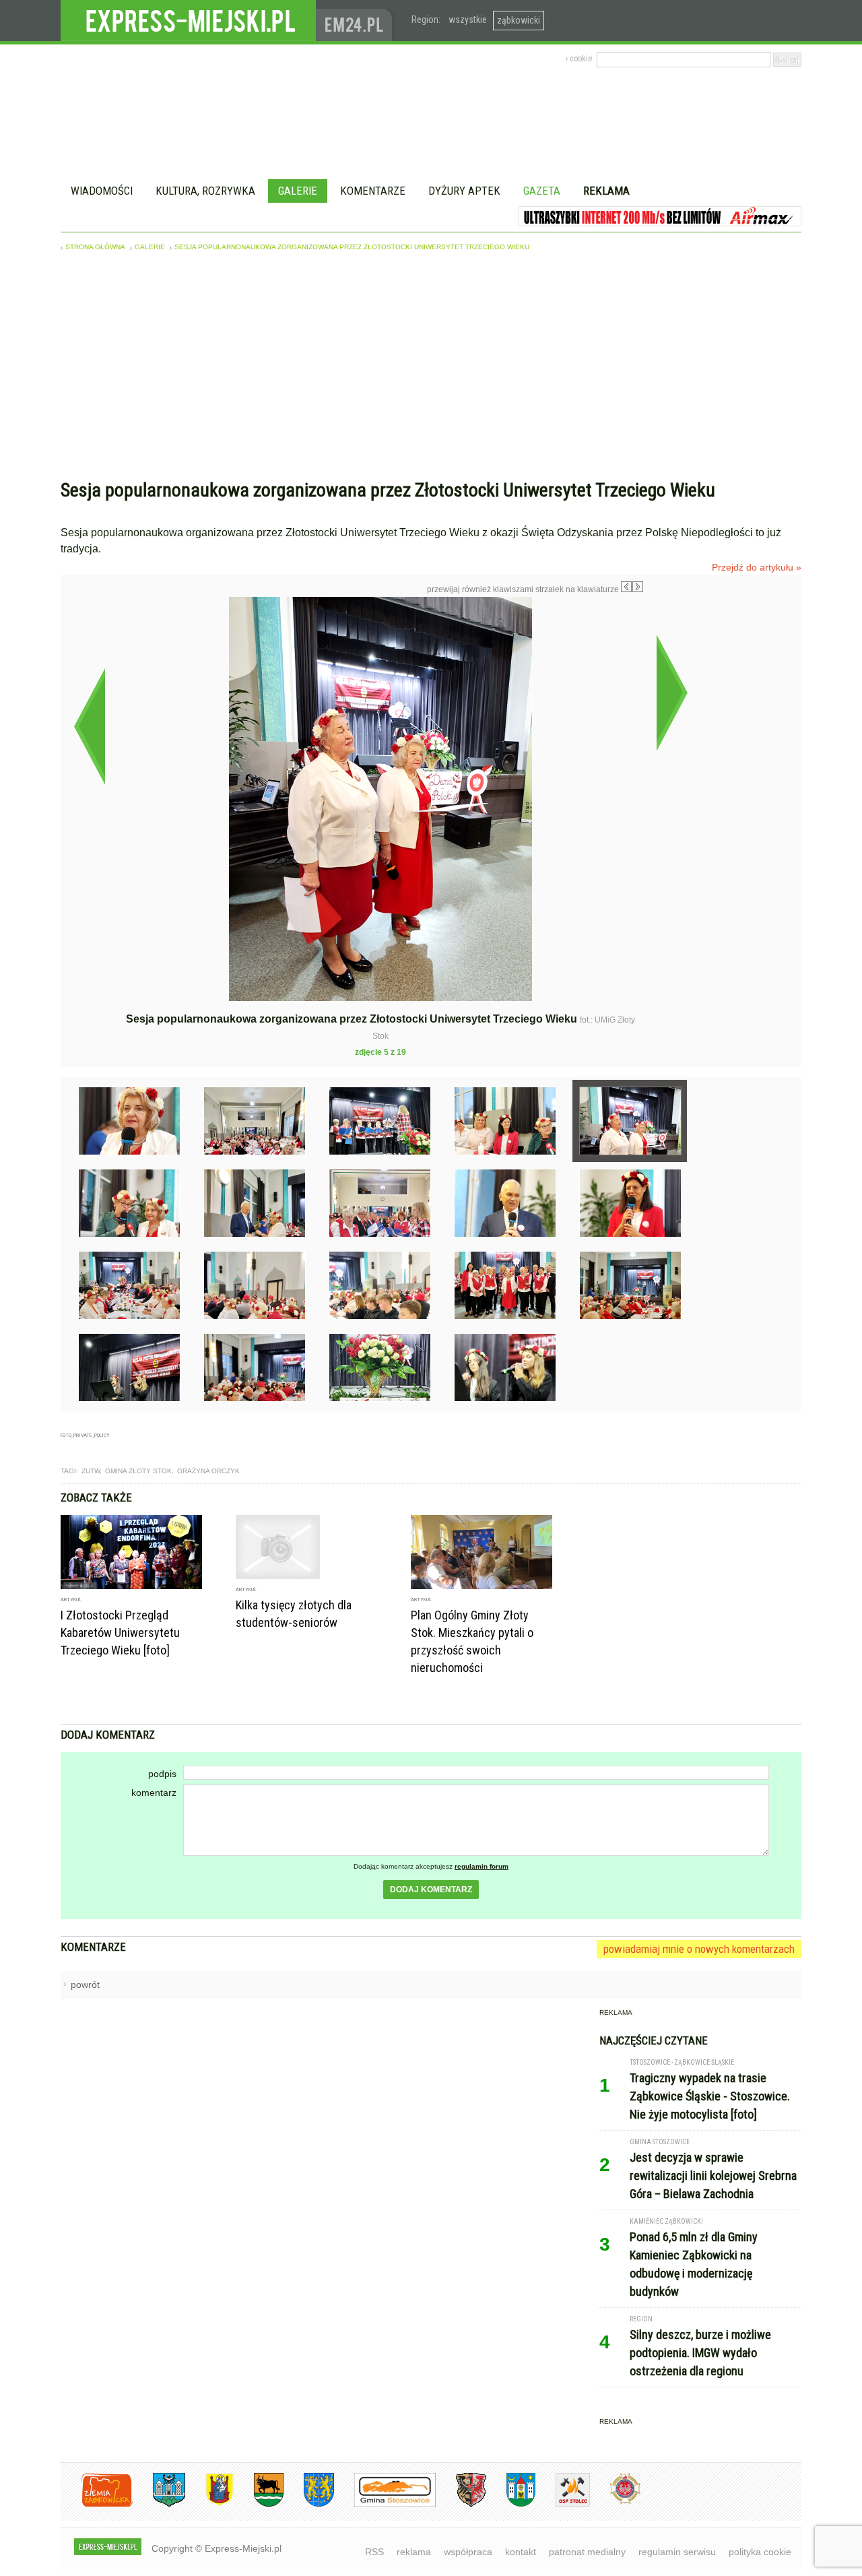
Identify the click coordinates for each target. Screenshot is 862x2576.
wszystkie (468, 20)
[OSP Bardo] (615, 2502)
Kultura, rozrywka (205, 191)
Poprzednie (89, 726)
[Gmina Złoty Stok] (461, 2504)
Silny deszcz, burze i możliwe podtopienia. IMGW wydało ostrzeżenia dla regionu (700, 2353)
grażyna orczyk (208, 1471)
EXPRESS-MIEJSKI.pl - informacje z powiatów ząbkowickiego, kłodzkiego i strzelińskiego (188, 21)
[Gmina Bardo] (209, 2504)
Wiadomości (102, 191)
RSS (374, 2552)
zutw (91, 1471)
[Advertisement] (431, 368)
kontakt (521, 2552)
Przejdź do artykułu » (757, 567)
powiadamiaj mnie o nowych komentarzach (699, 1949)
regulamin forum (482, 1866)
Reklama (606, 191)
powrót (85, 1985)
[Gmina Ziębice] (511, 2504)
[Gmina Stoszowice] (385, 2504)
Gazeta (542, 191)
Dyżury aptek (464, 191)
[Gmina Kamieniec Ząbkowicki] (309, 2504)
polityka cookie (760, 2552)
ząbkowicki (519, 20)
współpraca (468, 2552)
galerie (150, 247)
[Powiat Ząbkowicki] (97, 2504)
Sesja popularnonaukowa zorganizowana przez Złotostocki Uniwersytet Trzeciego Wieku (352, 247)
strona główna (95, 247)
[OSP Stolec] (563, 2504)
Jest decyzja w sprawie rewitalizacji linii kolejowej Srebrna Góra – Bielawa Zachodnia (713, 2176)
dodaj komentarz (431, 1890)
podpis (162, 1774)
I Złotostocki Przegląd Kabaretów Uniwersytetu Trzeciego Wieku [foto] (120, 1633)
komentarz (154, 1793)
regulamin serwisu (677, 2552)
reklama (414, 2552)
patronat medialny (587, 2552)
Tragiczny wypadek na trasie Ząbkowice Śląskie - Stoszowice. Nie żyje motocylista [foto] (710, 2096)
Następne (672, 693)
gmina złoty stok (138, 1471)
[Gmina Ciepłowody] (259, 2504)
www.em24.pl (357, 21)
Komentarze (373, 191)
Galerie (298, 191)
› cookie (579, 59)
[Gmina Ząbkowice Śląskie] (159, 2504)
